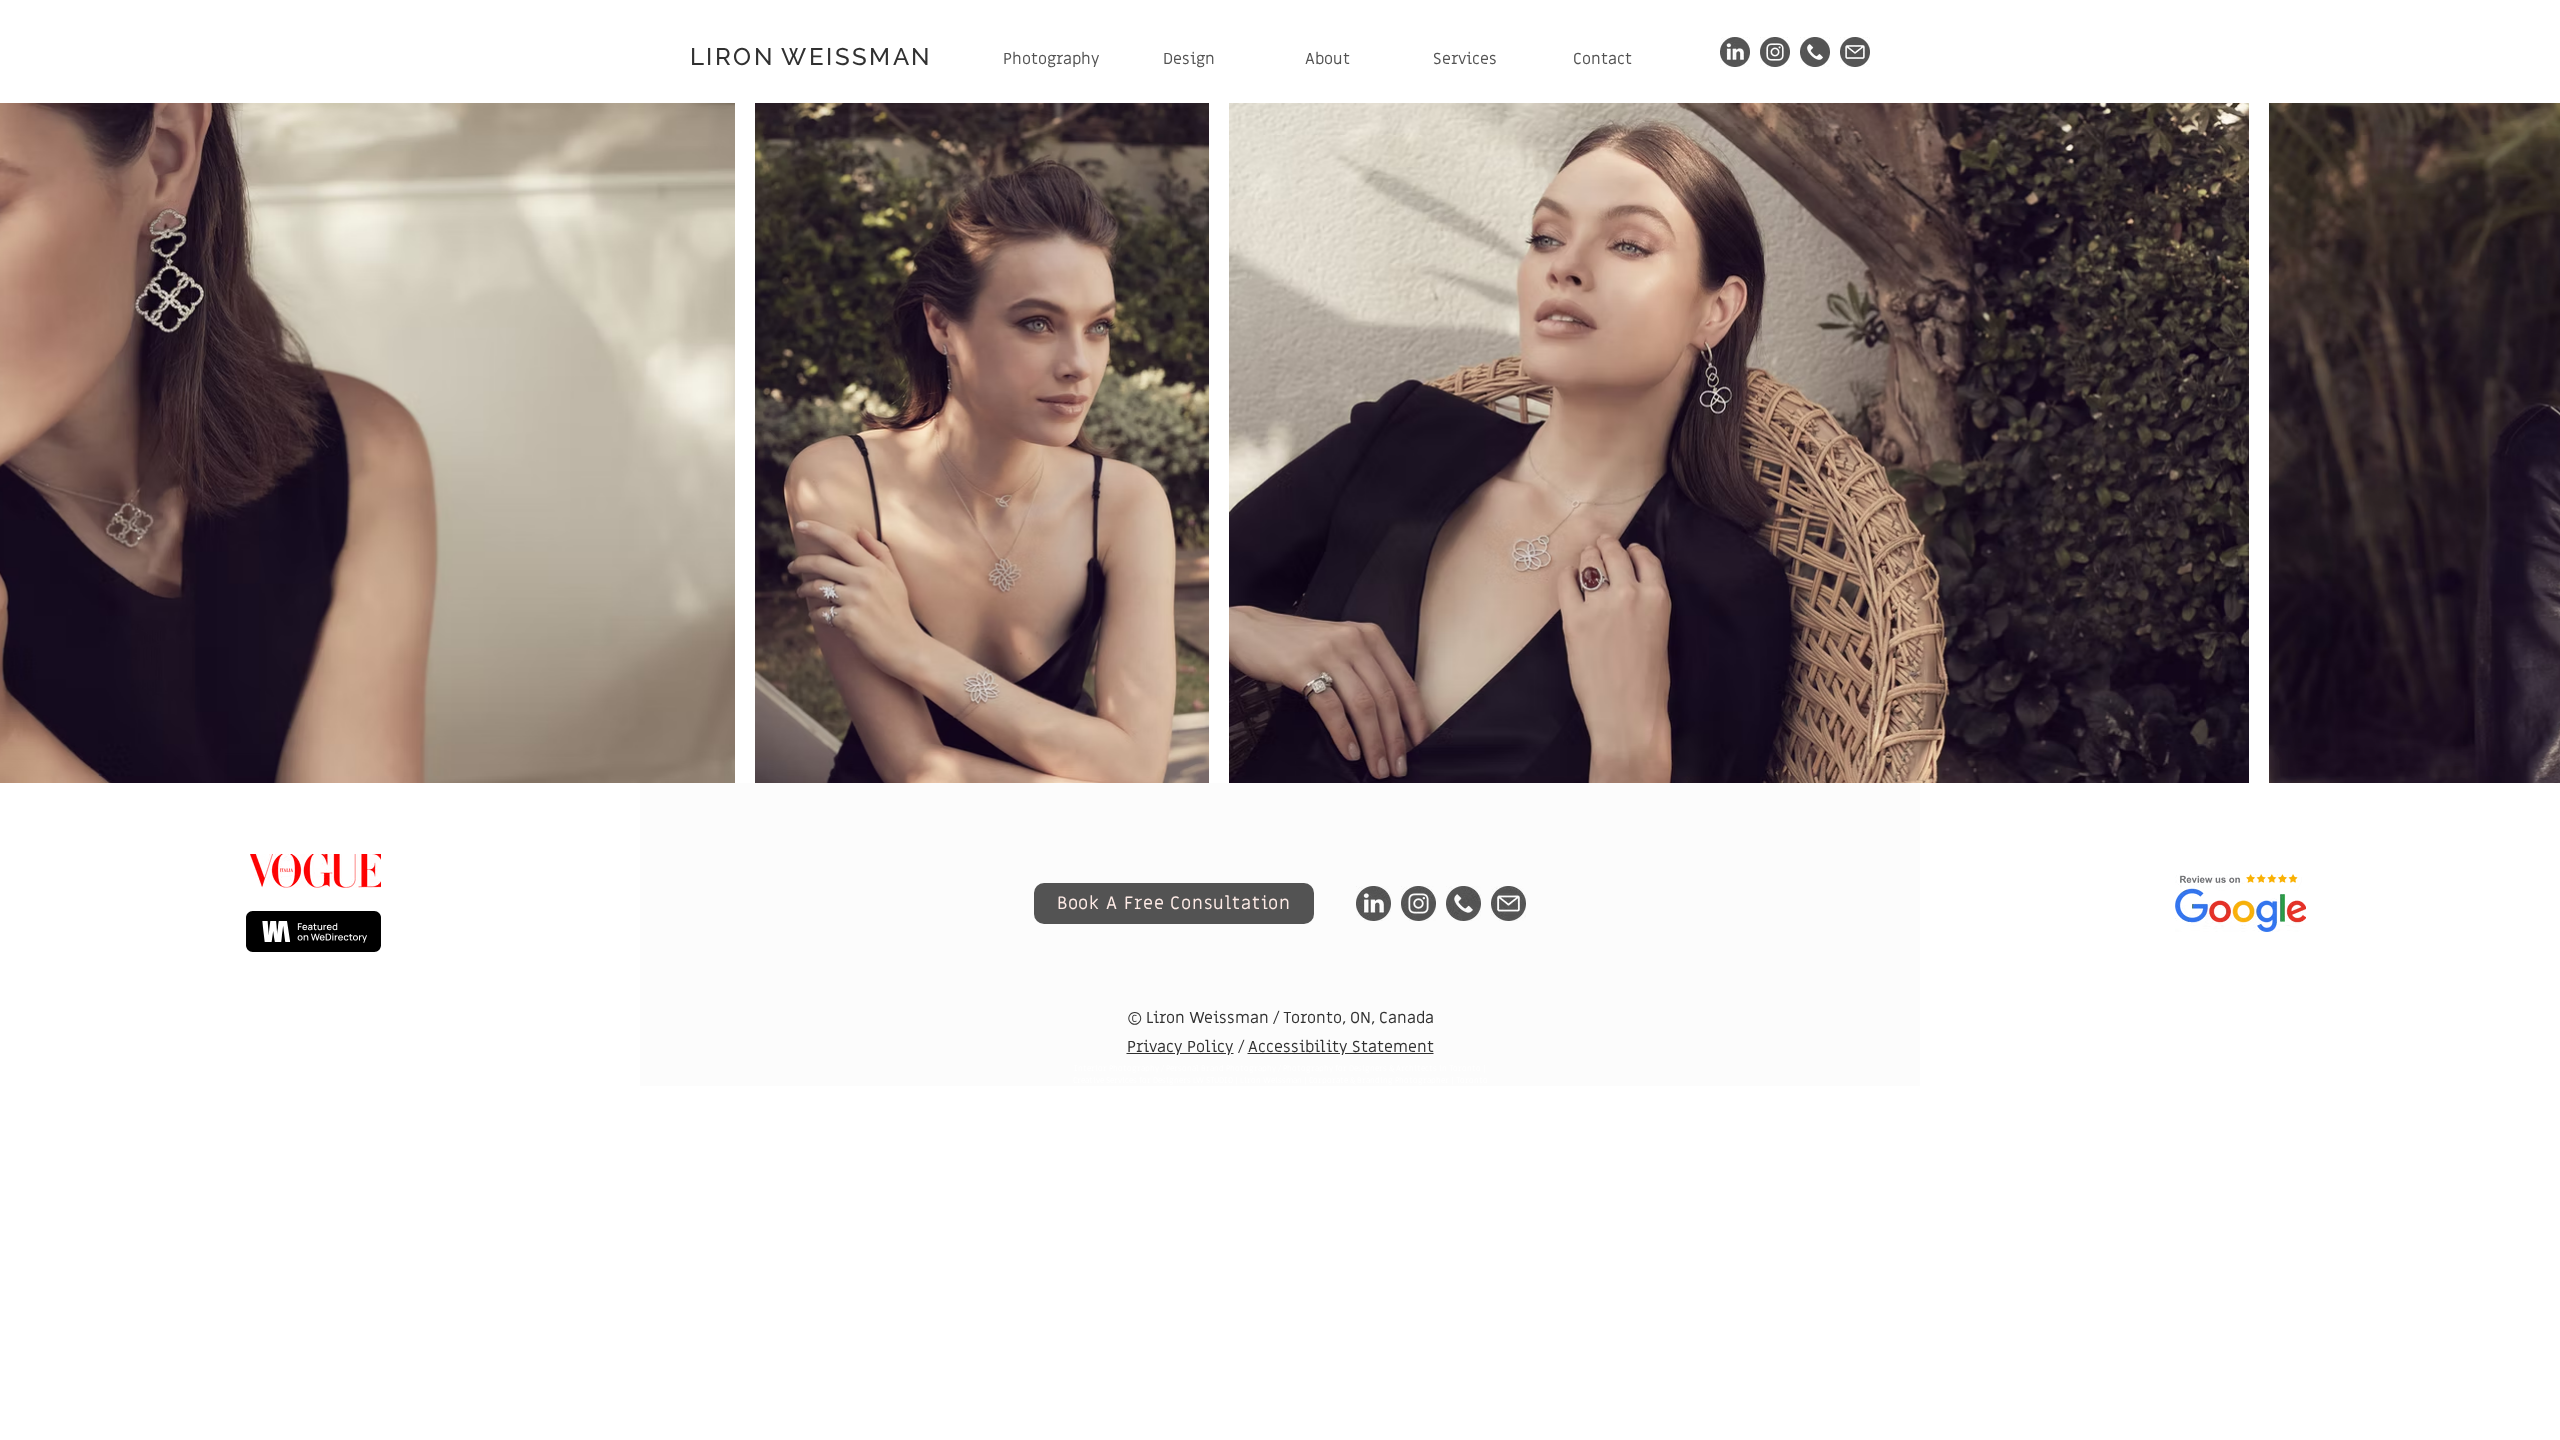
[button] (1051, 59)
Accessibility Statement (1341, 1047)
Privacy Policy (1180, 1047)
